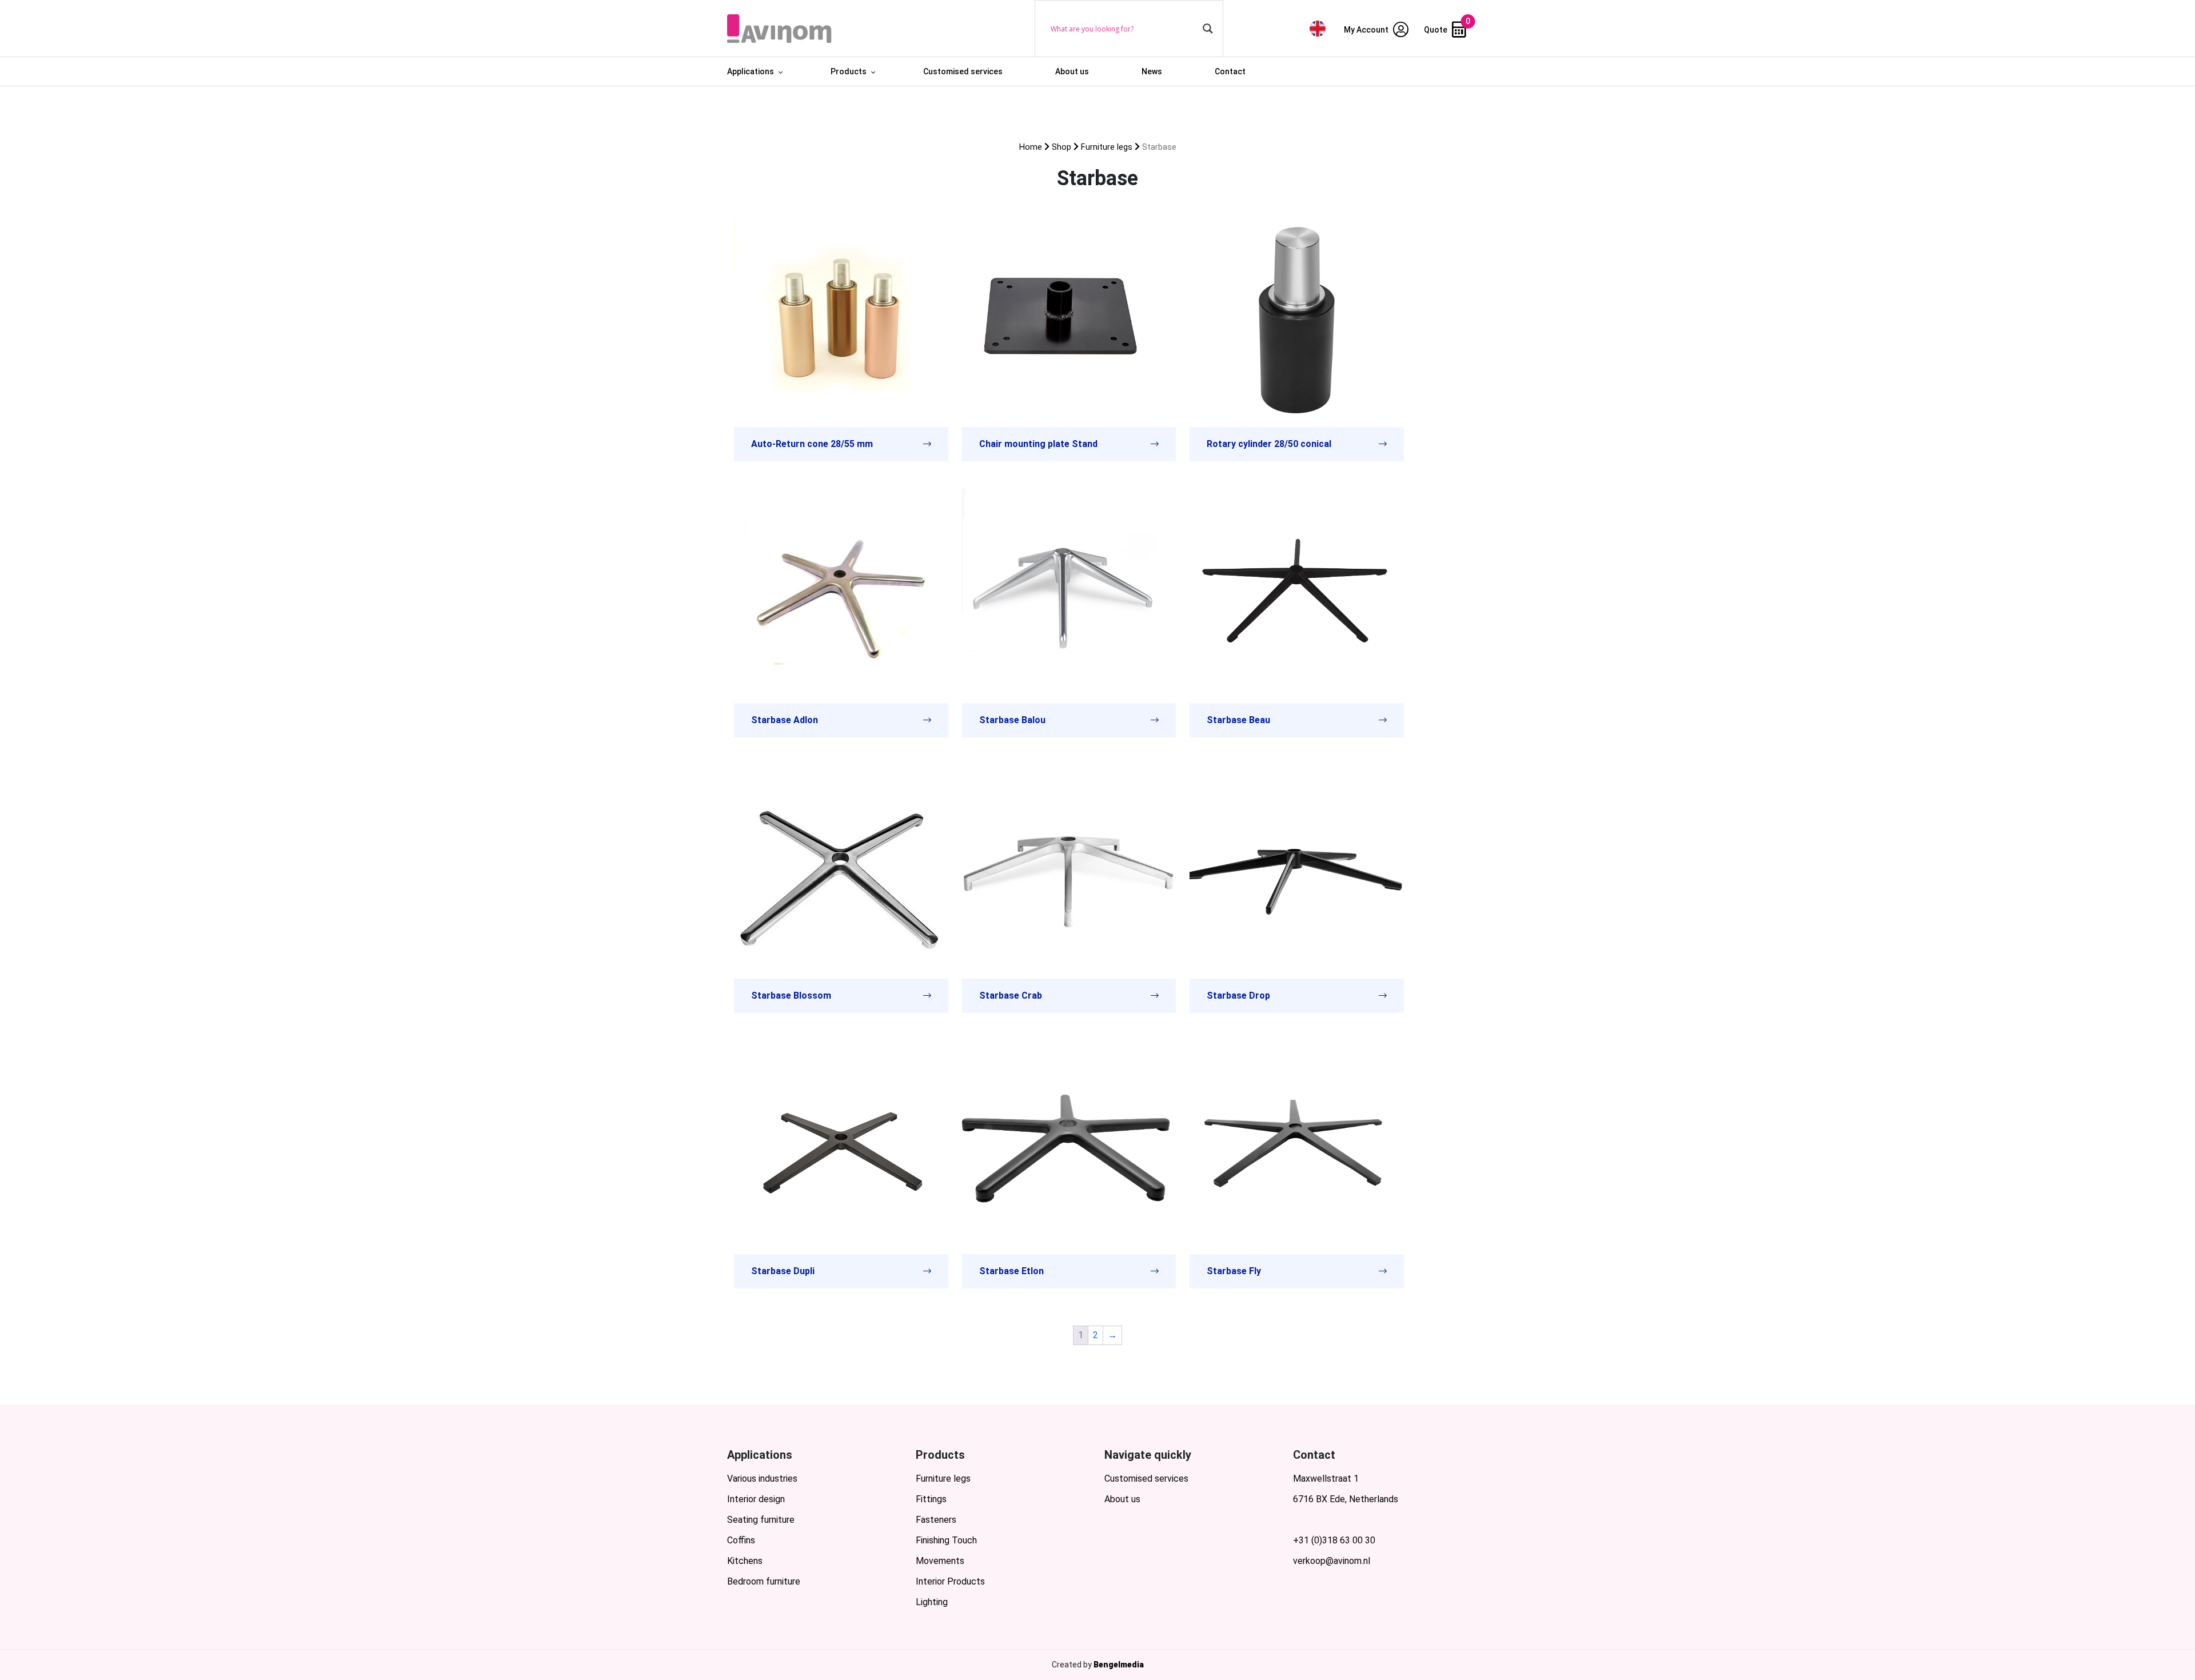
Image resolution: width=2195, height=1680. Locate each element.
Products (849, 71)
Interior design (756, 1499)
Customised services (963, 71)
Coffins (741, 1540)
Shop (1061, 147)
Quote (1436, 30)
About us (1072, 71)
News (1152, 71)
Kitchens (745, 1561)
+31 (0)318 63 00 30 (1334, 1540)
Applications (751, 71)
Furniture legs (1107, 147)
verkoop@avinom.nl (1332, 1561)
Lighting (932, 1602)
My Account (1367, 30)
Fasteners (936, 1520)
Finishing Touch (946, 1540)
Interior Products (950, 1581)
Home (1031, 147)
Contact (1230, 71)
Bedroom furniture (764, 1581)
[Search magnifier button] (1208, 29)
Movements (940, 1561)
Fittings (931, 1499)
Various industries (762, 1479)
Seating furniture (761, 1520)
